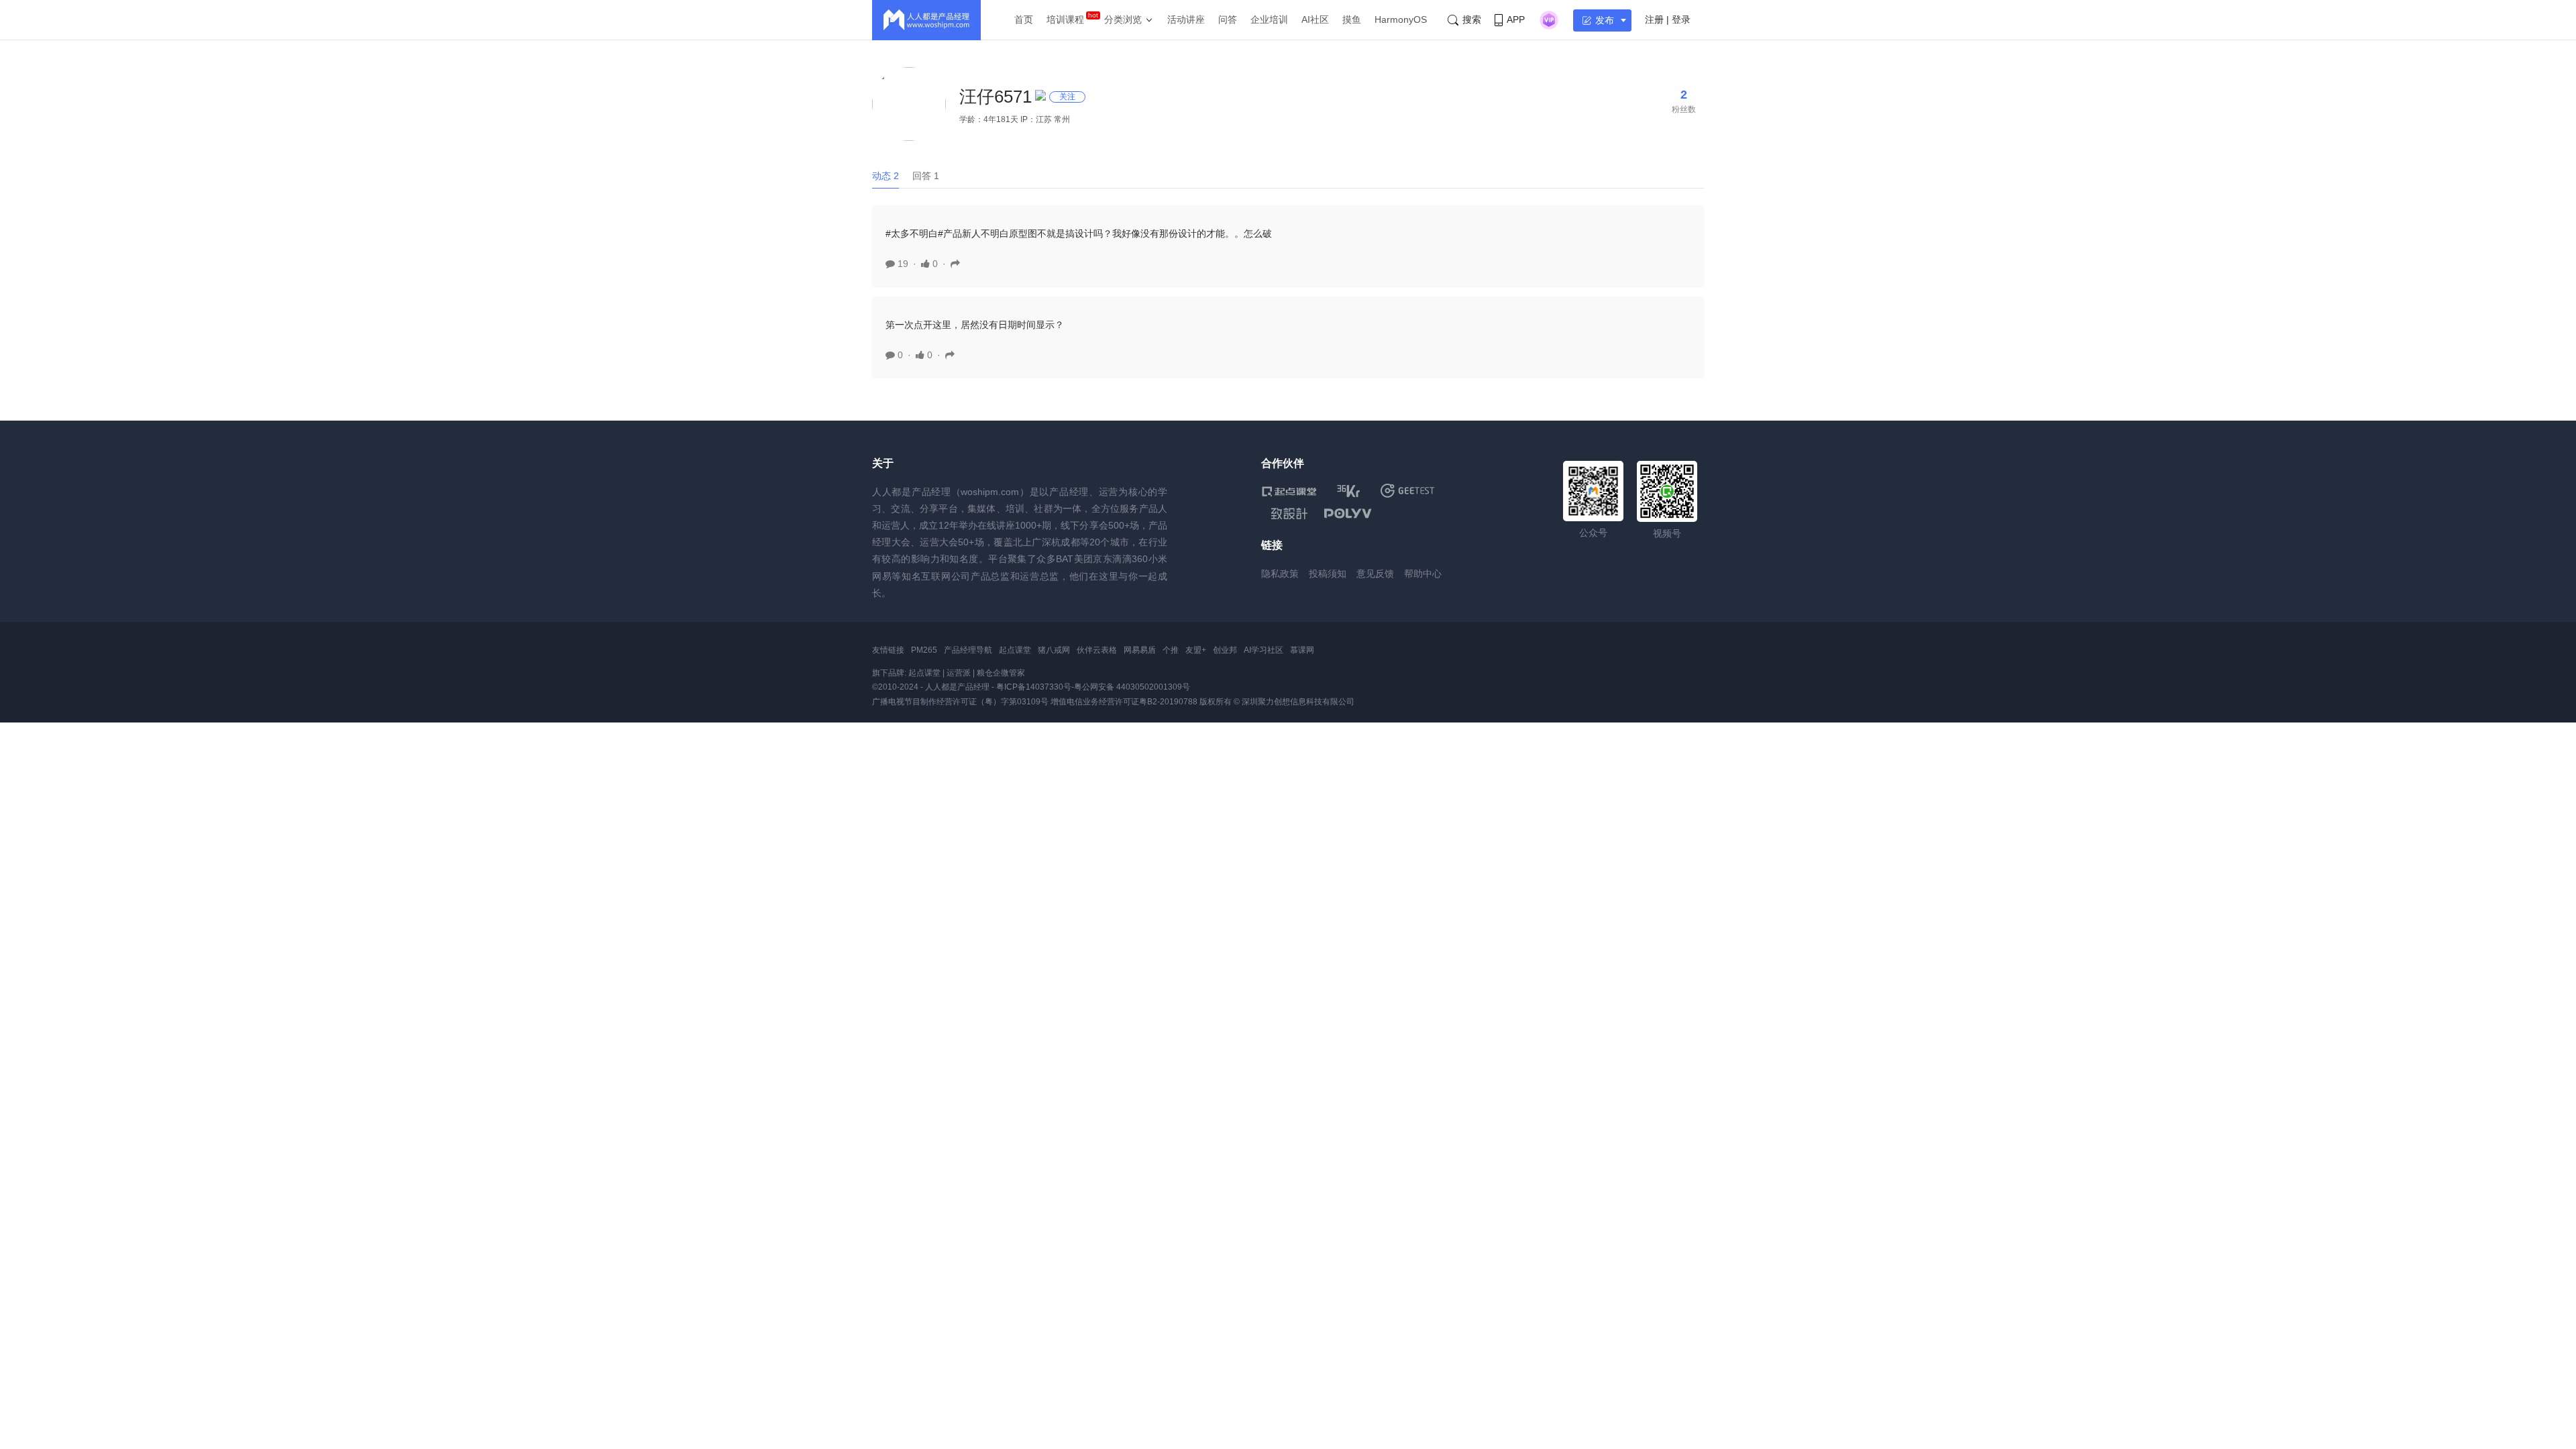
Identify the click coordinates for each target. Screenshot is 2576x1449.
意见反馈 (1375, 574)
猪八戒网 (1054, 650)
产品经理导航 (968, 650)
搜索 (1472, 19)
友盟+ (1196, 650)
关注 (1067, 97)
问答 (1228, 19)
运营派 (959, 673)
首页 (1024, 19)
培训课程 (1065, 19)
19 (902, 264)
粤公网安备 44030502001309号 (1132, 687)
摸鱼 (1352, 19)
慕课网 (1302, 650)
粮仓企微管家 (1001, 673)
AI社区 (1315, 19)
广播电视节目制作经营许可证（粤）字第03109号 (960, 702)
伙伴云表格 (1097, 650)
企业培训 (1269, 19)
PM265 (924, 650)
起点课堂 (1015, 650)
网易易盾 (1140, 650)
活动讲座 (1186, 19)
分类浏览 (1123, 19)
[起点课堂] (1289, 491)
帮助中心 (1423, 574)
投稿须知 (1328, 574)
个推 (1171, 650)
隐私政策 (1280, 574)
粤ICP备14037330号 (1034, 687)
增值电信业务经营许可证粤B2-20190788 (1124, 702)
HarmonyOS (1401, 19)
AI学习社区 (1264, 650)
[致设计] (1289, 514)
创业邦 (1225, 650)
